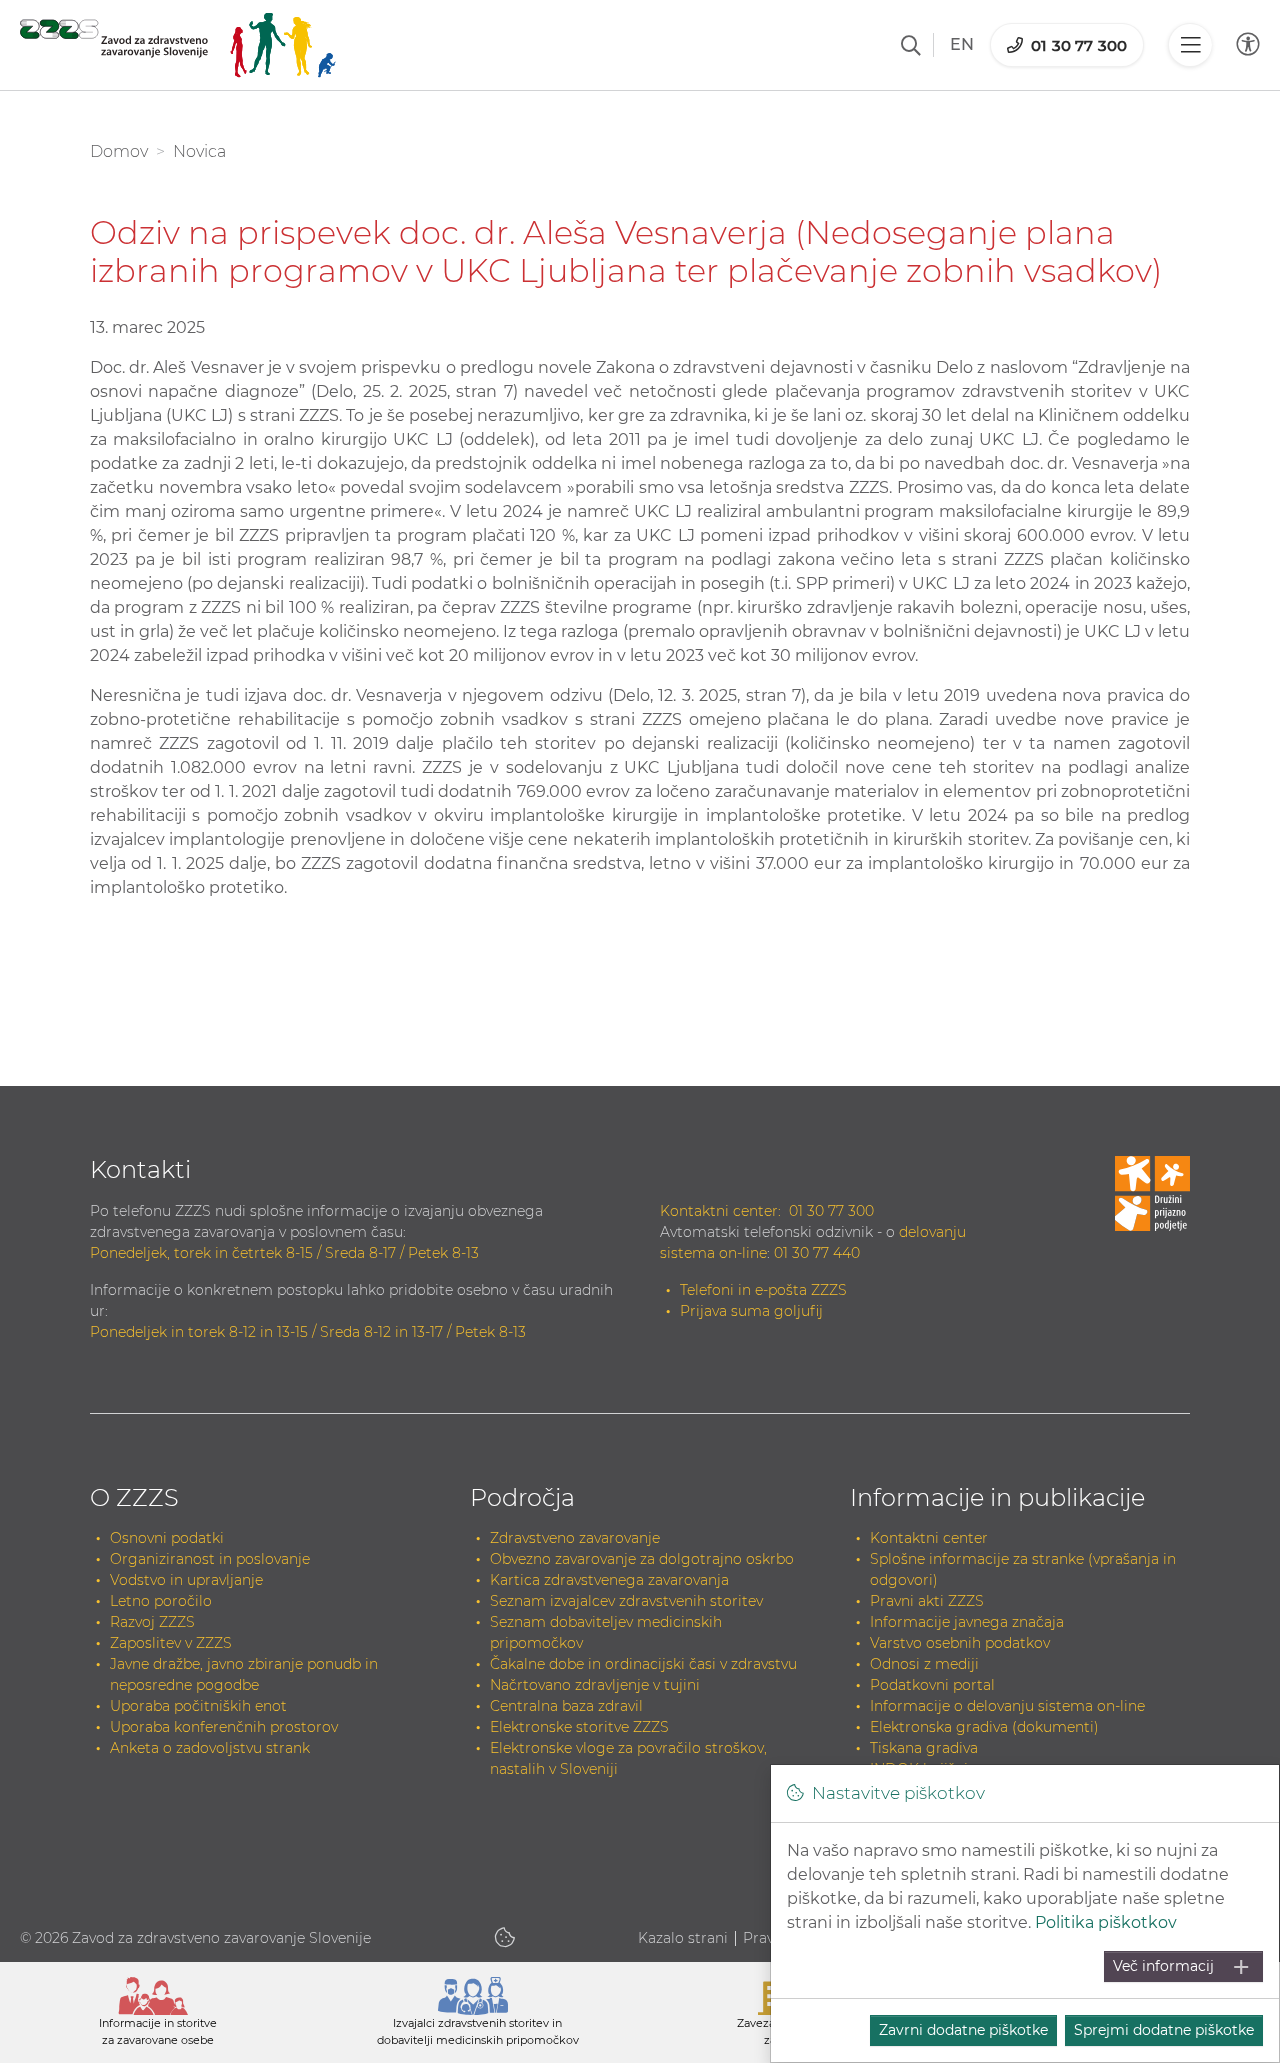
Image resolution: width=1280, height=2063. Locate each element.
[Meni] (1190, 45)
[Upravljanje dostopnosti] (1248, 44)
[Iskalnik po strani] (911, 45)
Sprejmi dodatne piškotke (1164, 2030)
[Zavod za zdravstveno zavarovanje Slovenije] (178, 45)
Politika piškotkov (1106, 1922)
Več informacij (1163, 1966)
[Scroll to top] (1236, 1999)
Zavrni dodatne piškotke (963, 2030)
